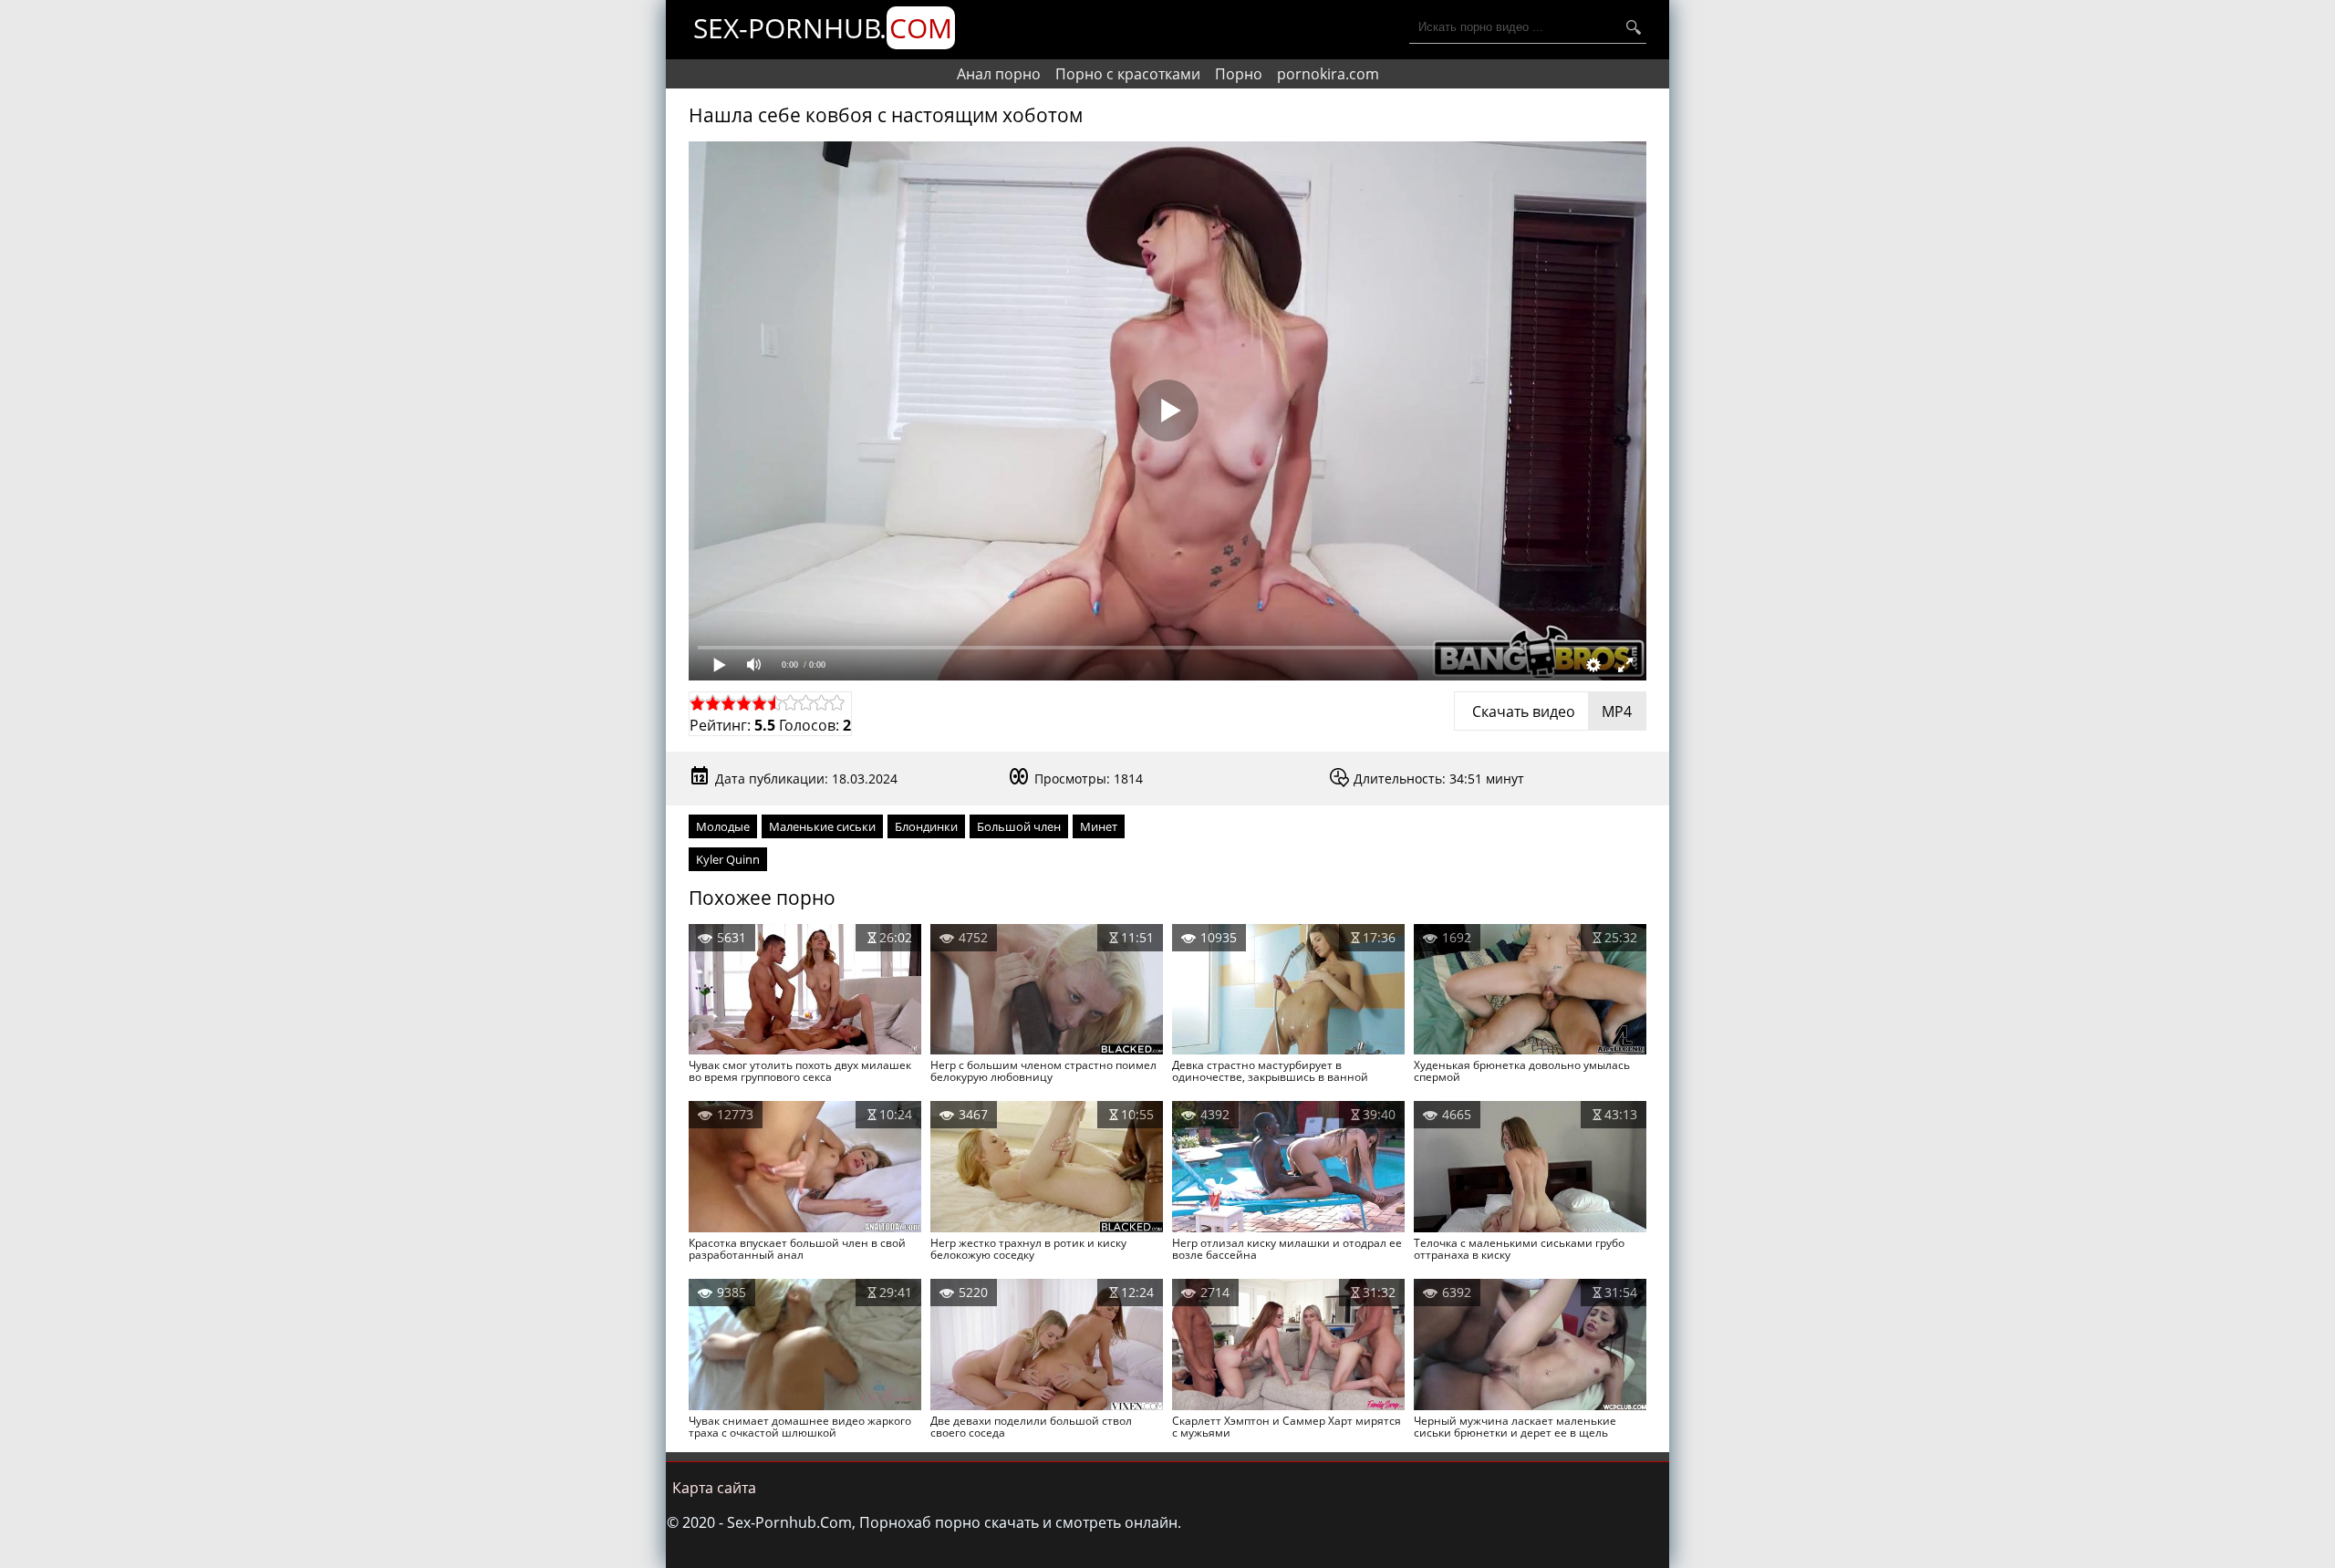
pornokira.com (1328, 74)
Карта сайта (714, 1488)
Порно (1239, 74)
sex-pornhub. (823, 28)
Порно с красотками (1128, 74)
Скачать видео (1550, 711)
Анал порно (999, 74)
